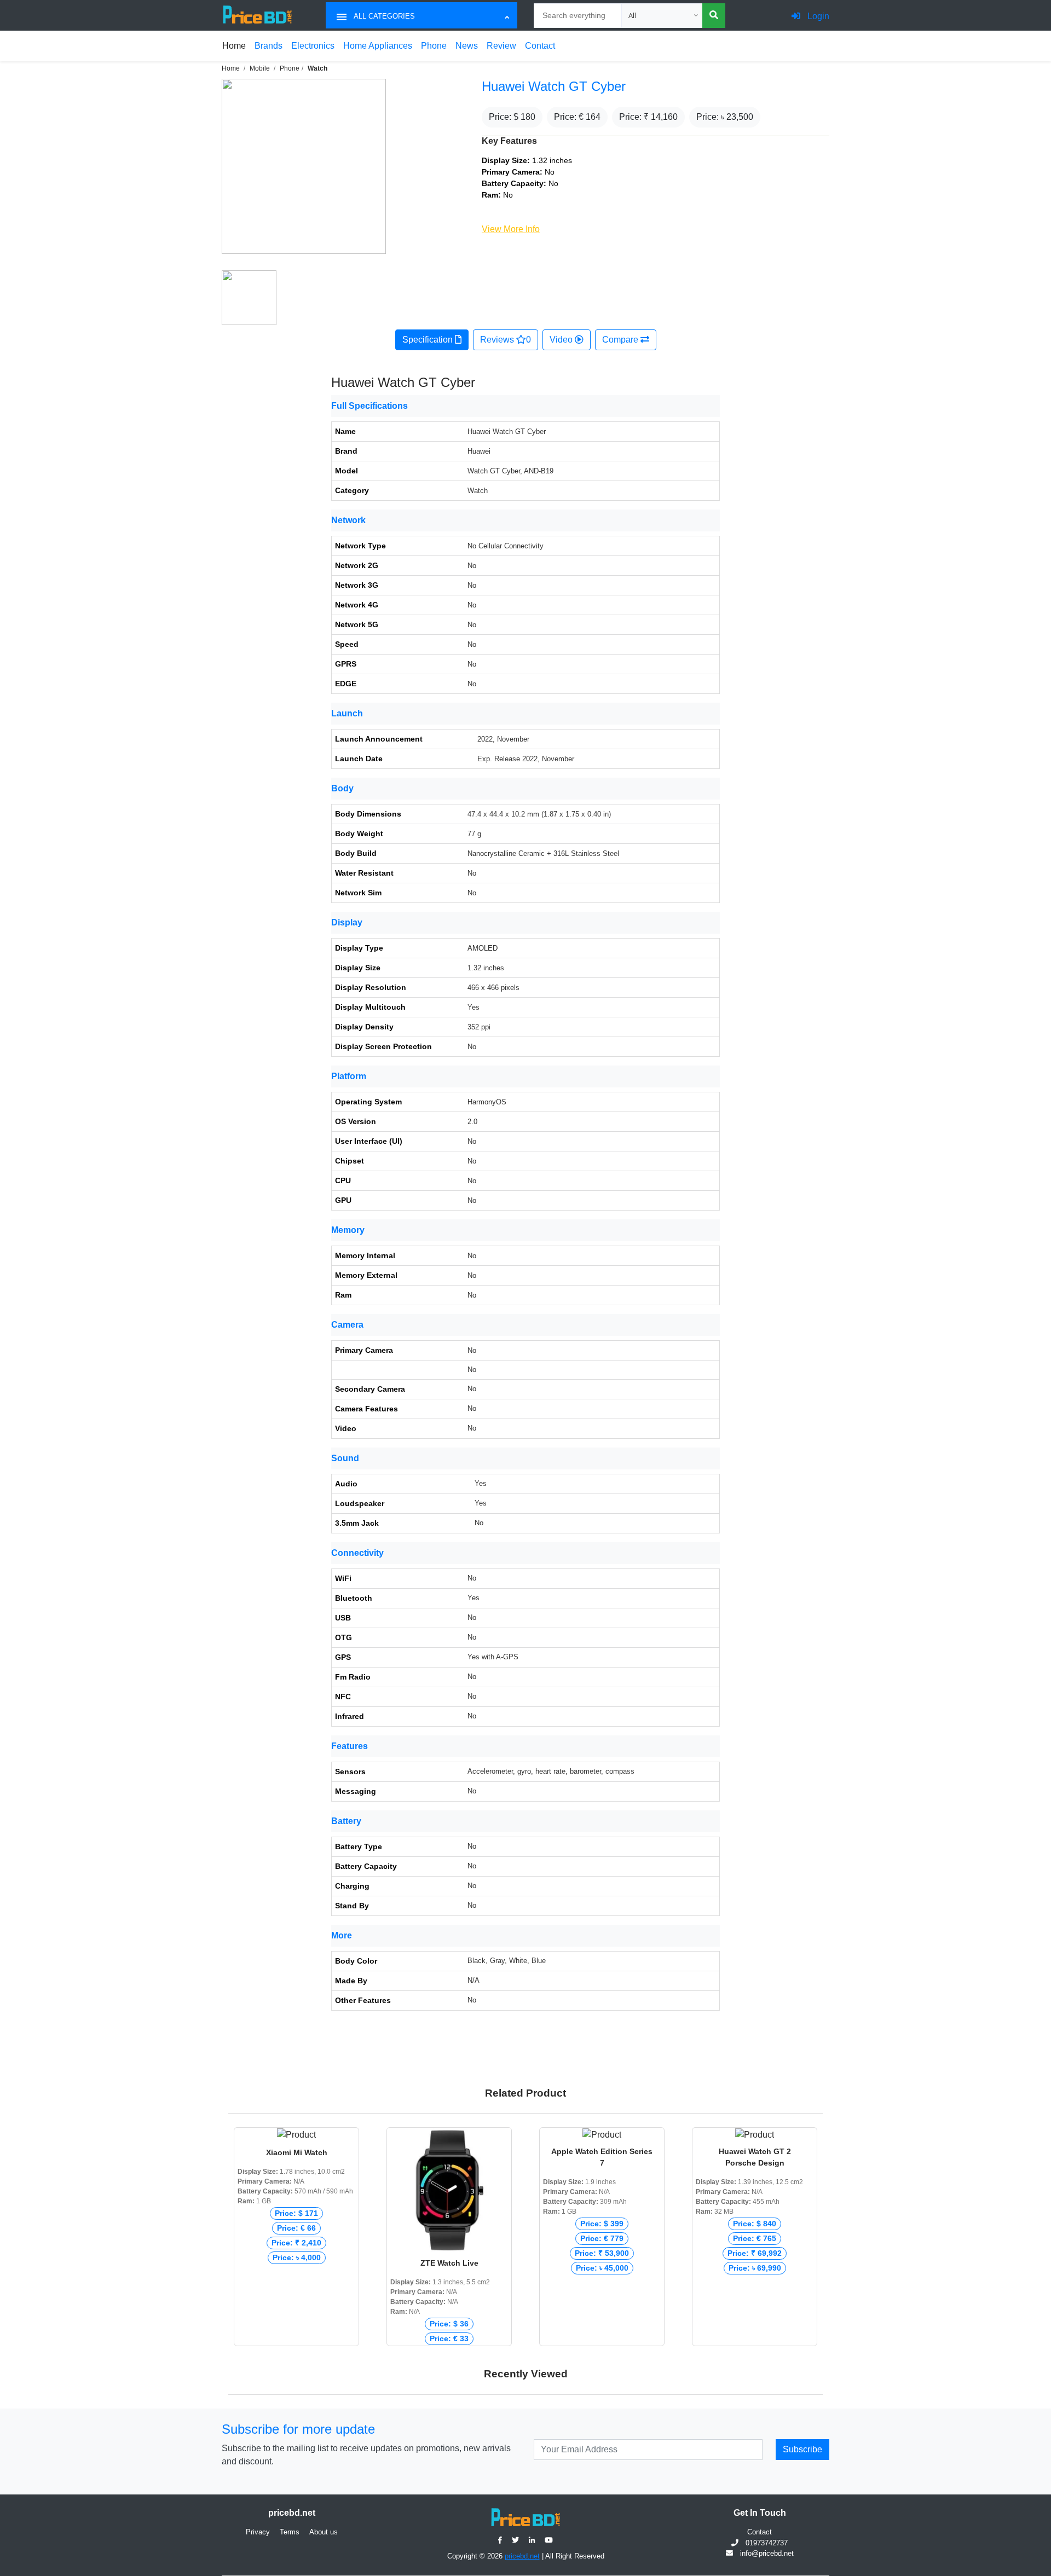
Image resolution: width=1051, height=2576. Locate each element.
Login (817, 16)
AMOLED (483, 948)
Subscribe (802, 2449)
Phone (434, 46)
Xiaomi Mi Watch (297, 2152)
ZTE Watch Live (449, 2263)
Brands (268, 46)
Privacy (258, 2532)
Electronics (313, 46)
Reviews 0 (506, 340)
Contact (540, 46)
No (472, 1846)
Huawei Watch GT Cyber (554, 86)
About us (324, 2532)
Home (234, 46)
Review (501, 46)
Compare (621, 340)
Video (562, 340)
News (467, 46)
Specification (429, 340)
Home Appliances (378, 46)
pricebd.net (522, 2556)
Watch (317, 68)
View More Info (511, 229)
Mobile (260, 68)
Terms (290, 2532)
